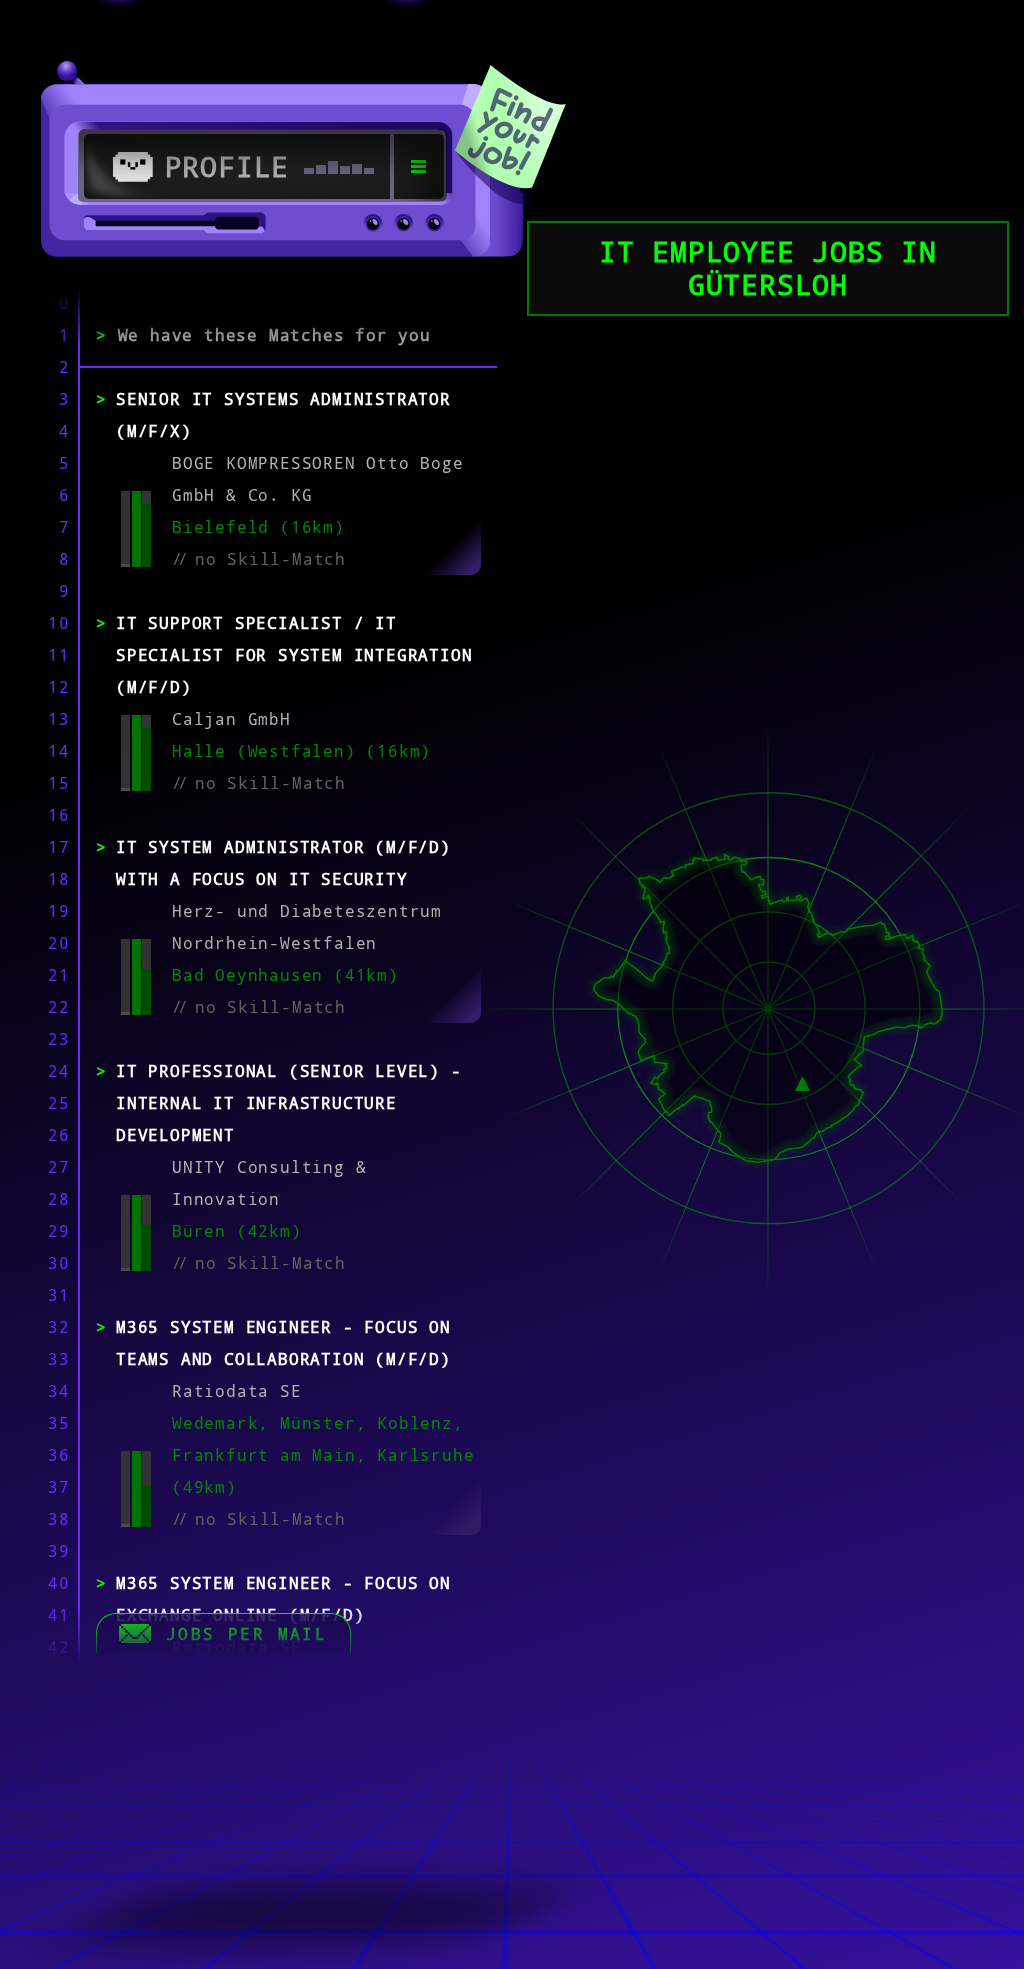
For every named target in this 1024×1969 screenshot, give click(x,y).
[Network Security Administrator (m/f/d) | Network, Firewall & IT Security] (802, 1082)
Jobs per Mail (246, 1634)
